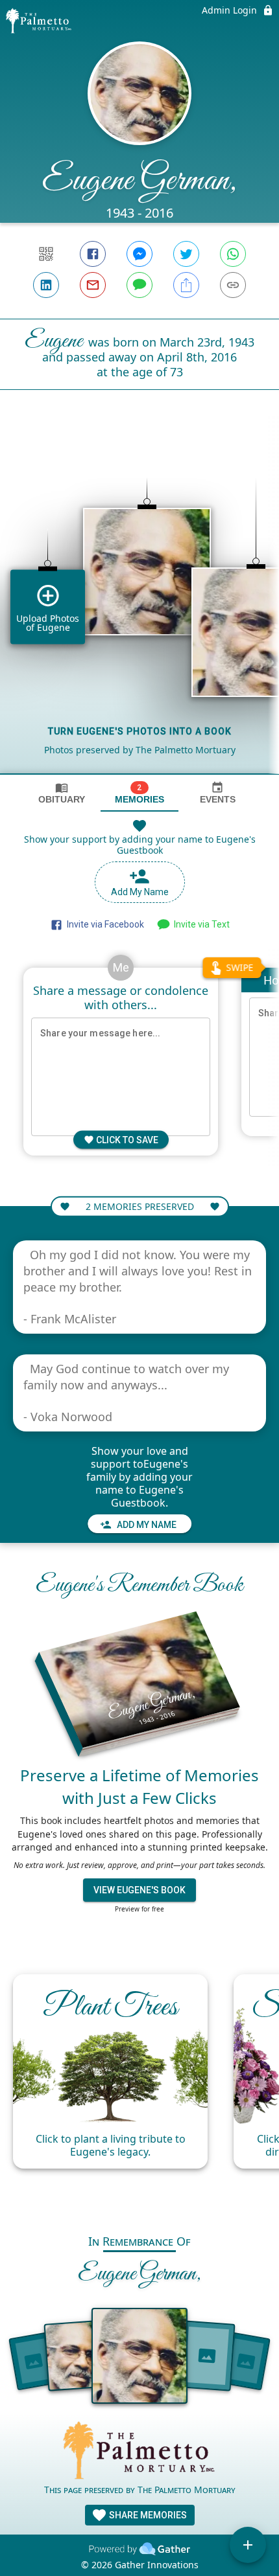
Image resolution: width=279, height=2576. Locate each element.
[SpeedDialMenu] (248, 2545)
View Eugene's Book (139, 1890)
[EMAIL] (93, 285)
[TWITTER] (186, 254)
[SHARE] (186, 285)
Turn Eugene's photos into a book (140, 731)
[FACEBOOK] (93, 254)
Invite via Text (200, 924)
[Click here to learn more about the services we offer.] (139, 2452)
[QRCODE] (46, 254)
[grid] (139, 604)
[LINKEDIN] (46, 285)
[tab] (62, 793)
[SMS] (139, 285)
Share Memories (147, 2515)
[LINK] (233, 285)
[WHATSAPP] (233, 254)
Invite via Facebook (103, 924)
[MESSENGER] (139, 254)
